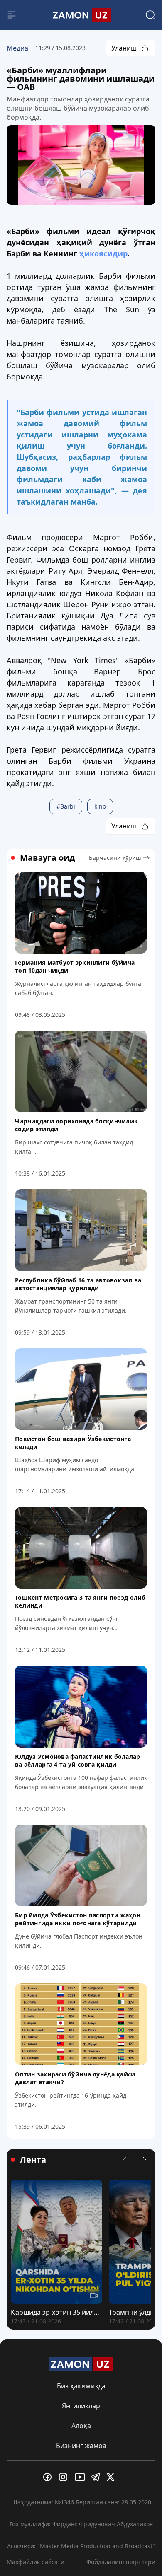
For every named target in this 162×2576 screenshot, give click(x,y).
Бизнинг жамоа (81, 2446)
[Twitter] (113, 2477)
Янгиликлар (81, 2406)
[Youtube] (81, 2477)
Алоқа (81, 2426)
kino (100, 806)
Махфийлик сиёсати (36, 2562)
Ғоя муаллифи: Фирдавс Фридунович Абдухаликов (81, 2524)
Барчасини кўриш (115, 858)
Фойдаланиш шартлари (121, 2562)
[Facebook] (49, 2477)
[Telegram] (97, 2477)
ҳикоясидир (103, 253)
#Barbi (66, 806)
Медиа (17, 48)
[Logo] (81, 15)
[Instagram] (65, 2477)
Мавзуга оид (47, 858)
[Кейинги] (145, 2160)
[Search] (150, 15)
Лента (33, 2160)
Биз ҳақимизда (81, 2386)
